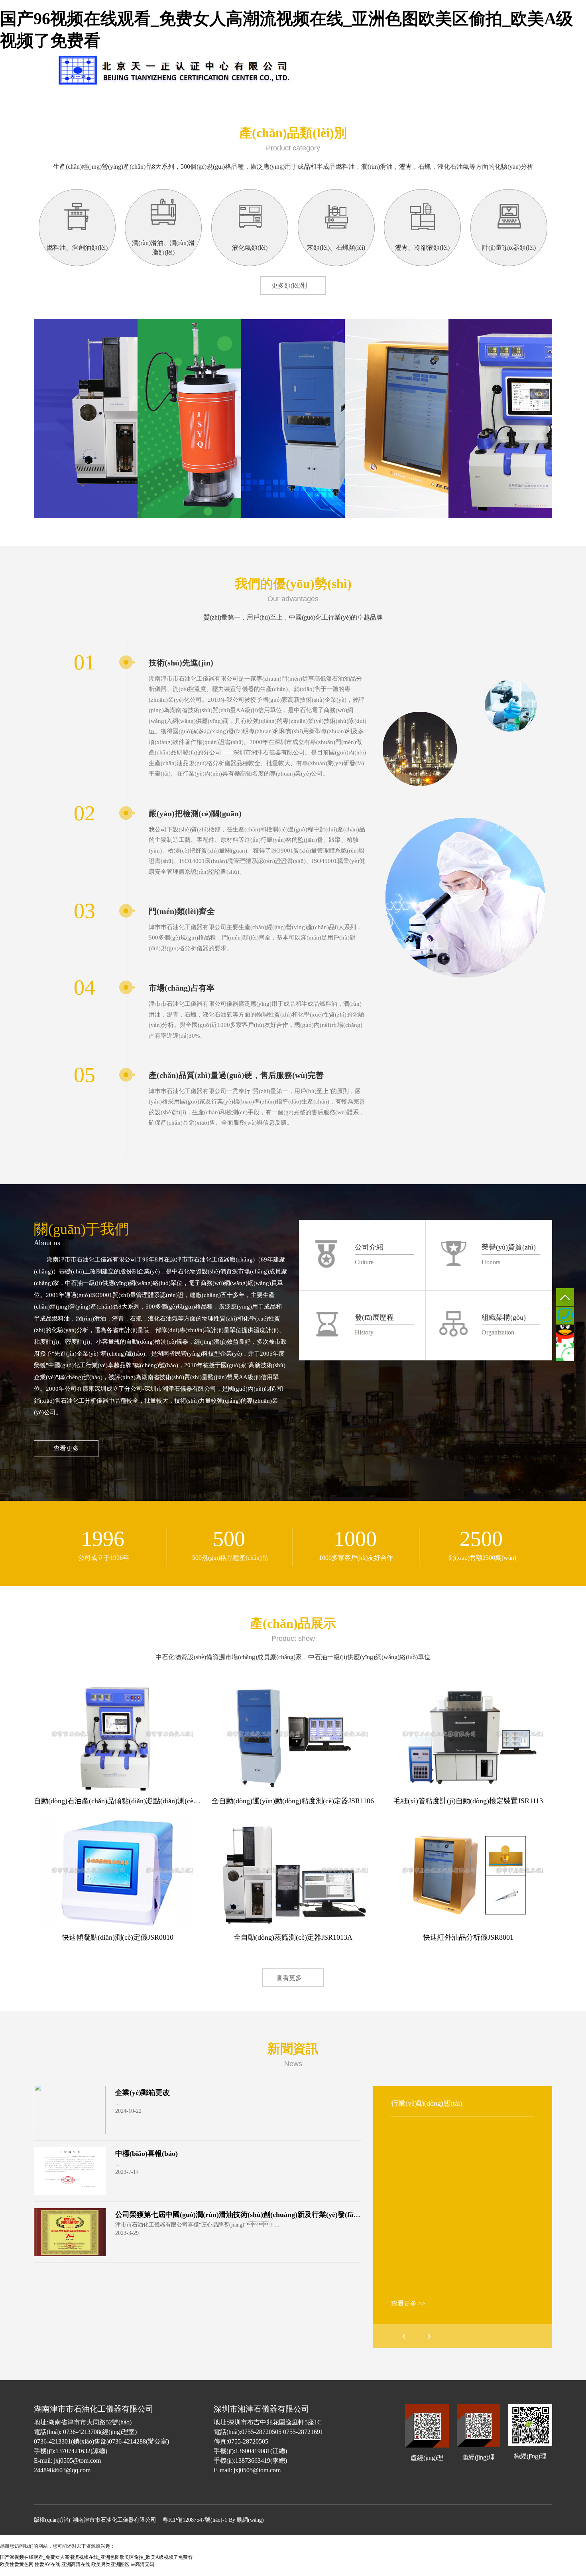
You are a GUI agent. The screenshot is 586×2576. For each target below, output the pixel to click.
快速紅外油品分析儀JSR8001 (468, 1937)
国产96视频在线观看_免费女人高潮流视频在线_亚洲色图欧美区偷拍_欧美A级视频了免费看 (96, 2557)
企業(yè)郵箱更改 (143, 2092)
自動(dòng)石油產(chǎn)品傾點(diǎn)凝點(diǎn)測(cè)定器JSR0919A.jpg (143, 1801)
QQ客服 (565, 1334)
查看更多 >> (408, 2303)
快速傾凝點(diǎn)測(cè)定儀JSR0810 (118, 1937)
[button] (429, 2336)
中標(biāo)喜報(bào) (146, 2154)
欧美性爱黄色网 (17, 2564)
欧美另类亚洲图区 (110, 2564)
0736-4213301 (565, 1316)
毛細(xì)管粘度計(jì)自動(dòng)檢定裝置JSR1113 (468, 1801)
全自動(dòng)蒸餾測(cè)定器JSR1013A (293, 1937)
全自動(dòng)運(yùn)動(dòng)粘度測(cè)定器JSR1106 (293, 1801)
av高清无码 (143, 2564)
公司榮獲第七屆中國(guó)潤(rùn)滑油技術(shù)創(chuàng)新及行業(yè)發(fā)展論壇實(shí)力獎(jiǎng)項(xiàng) (288, 2215)
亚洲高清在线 (76, 2564)
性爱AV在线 (47, 2564)
